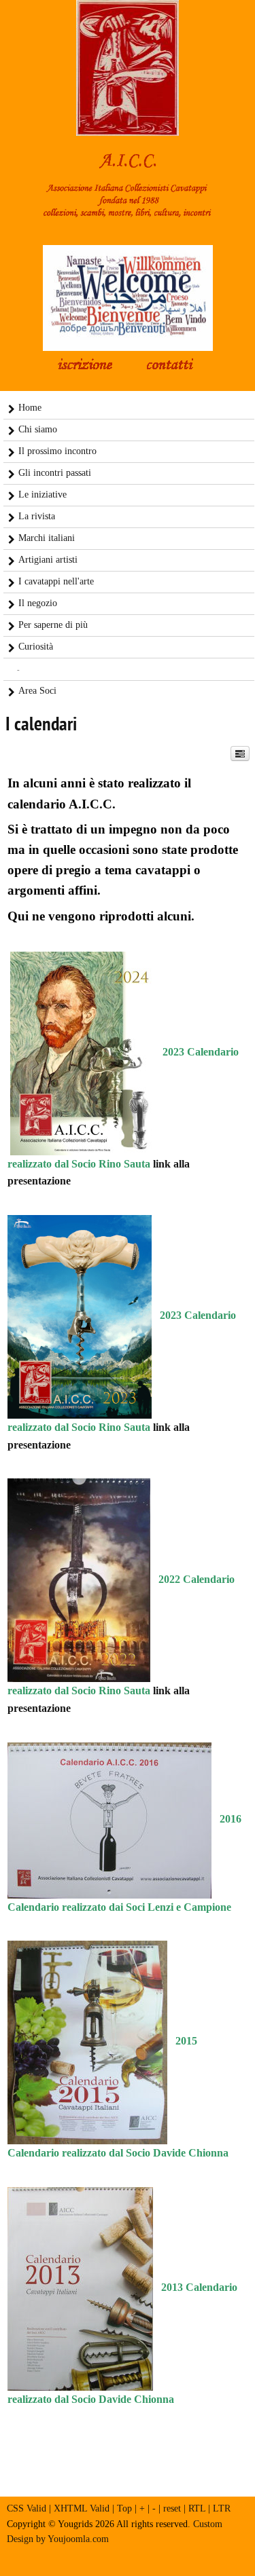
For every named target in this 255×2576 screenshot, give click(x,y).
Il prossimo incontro (57, 451)
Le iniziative (42, 494)
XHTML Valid (82, 2508)
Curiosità (36, 647)
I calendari (41, 725)
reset (172, 2508)
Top (124, 2508)
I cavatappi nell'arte (56, 581)
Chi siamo (38, 429)
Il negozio (38, 603)
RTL (197, 2508)
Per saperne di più (53, 625)
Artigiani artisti (48, 560)
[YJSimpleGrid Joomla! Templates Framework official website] (128, 2559)
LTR (222, 2508)
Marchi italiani (47, 538)
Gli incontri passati (55, 473)
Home (30, 408)
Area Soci (37, 691)
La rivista (37, 516)
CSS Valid (27, 2508)
